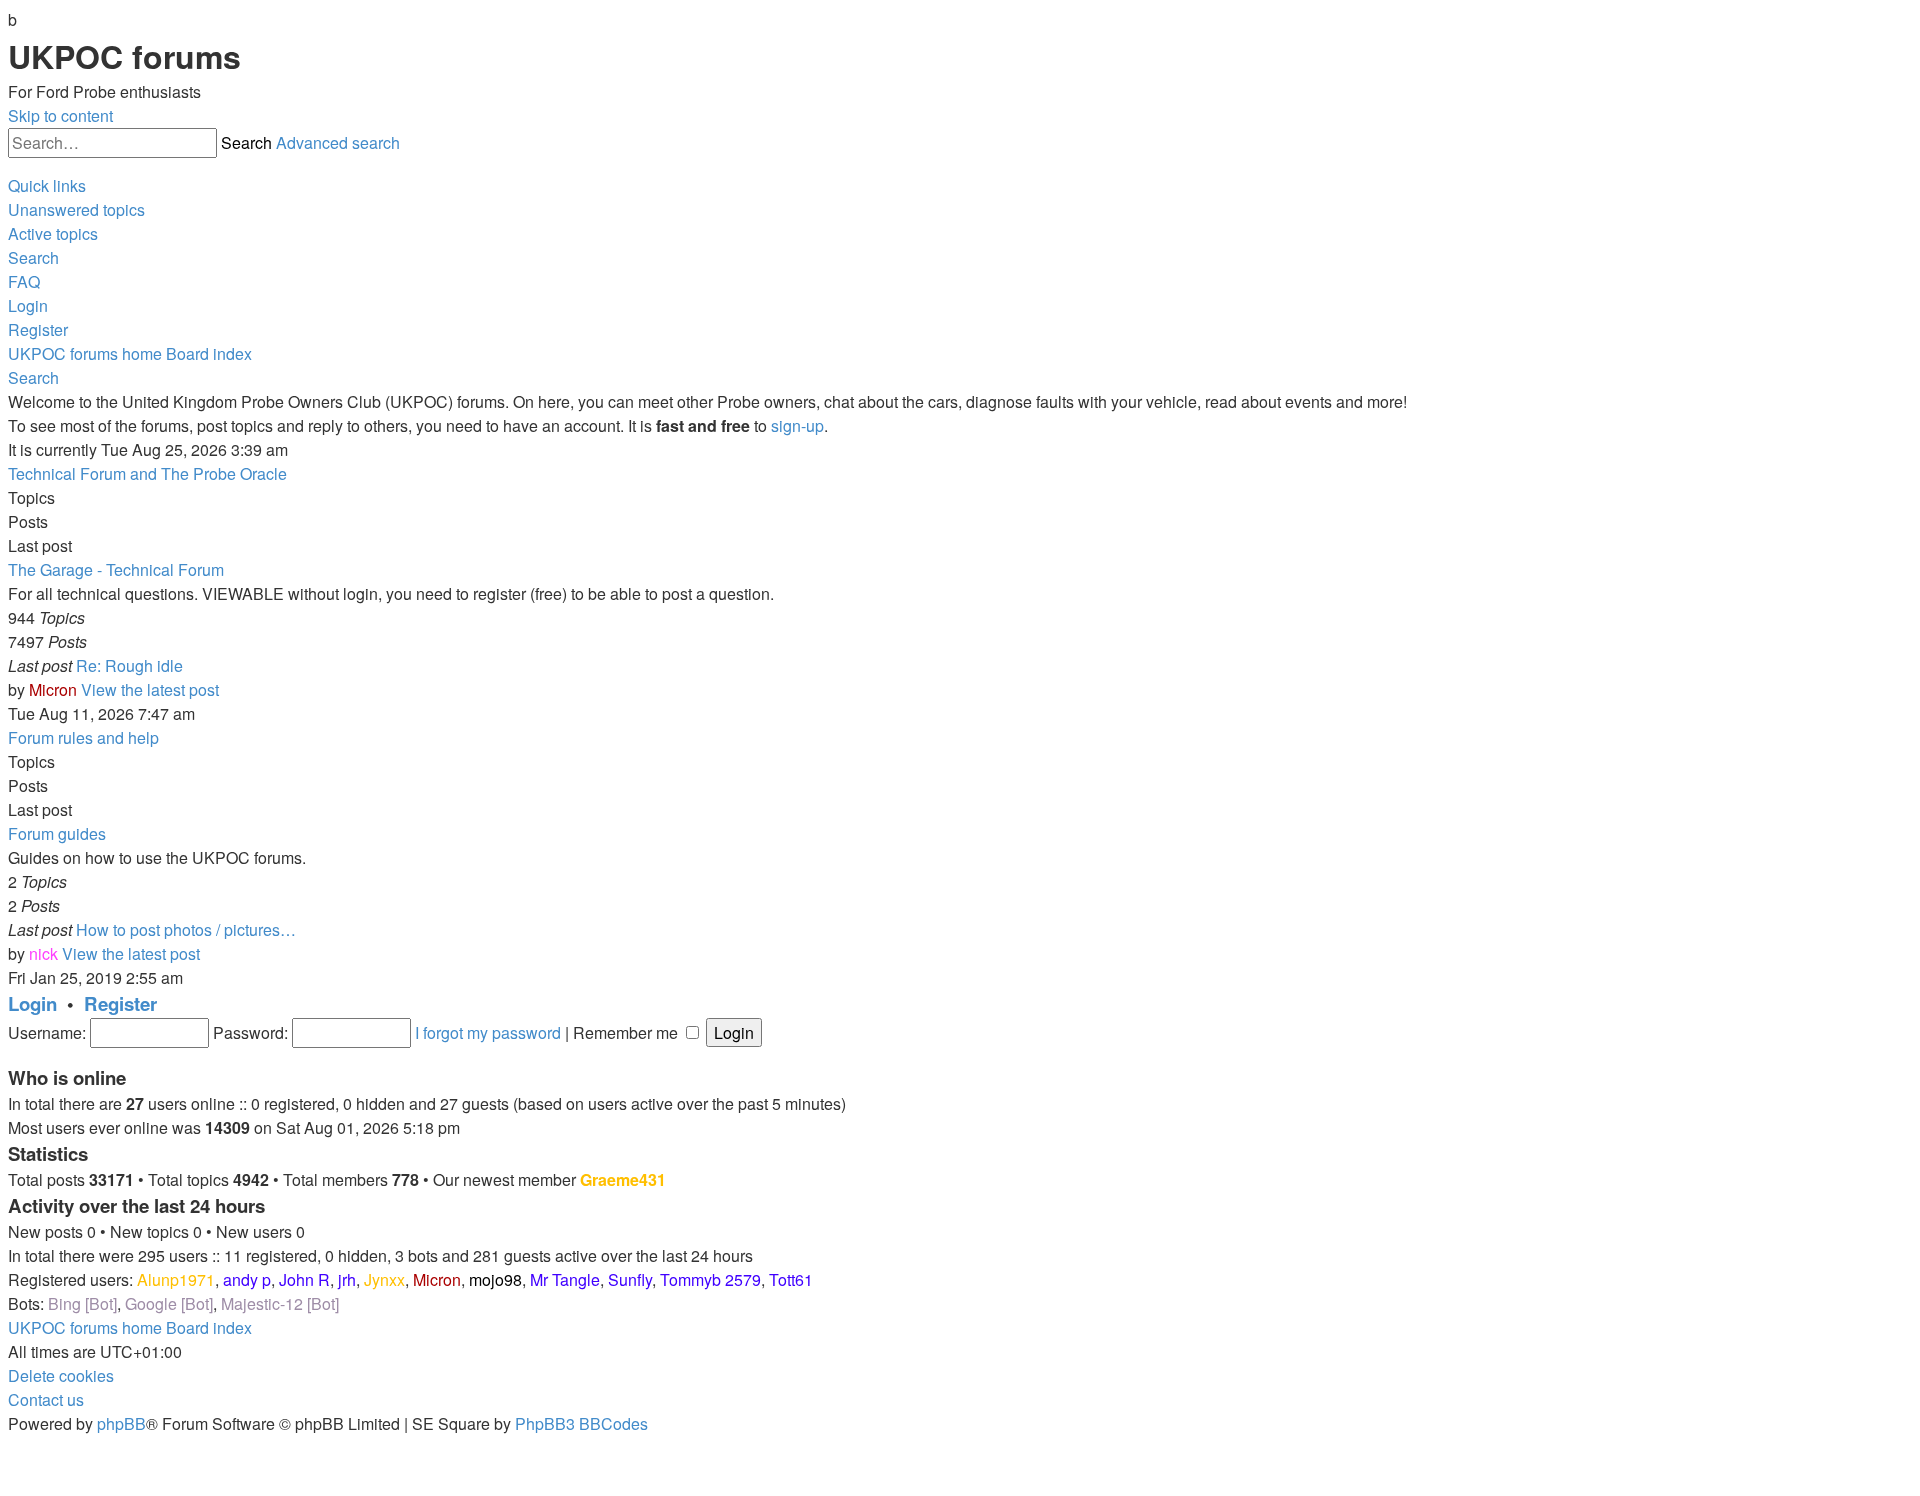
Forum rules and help (83, 737)
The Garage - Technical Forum (116, 569)
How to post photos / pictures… (186, 929)
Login (32, 1003)
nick (43, 953)
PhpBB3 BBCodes (581, 1423)
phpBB (121, 1423)
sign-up (797, 425)
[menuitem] (76, 209)
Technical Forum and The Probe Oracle (147, 473)
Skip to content (60, 115)
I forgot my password (488, 1032)
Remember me (627, 1032)
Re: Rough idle (129, 665)
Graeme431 (623, 1179)
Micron (53, 689)
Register (120, 1003)
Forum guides (57, 833)
